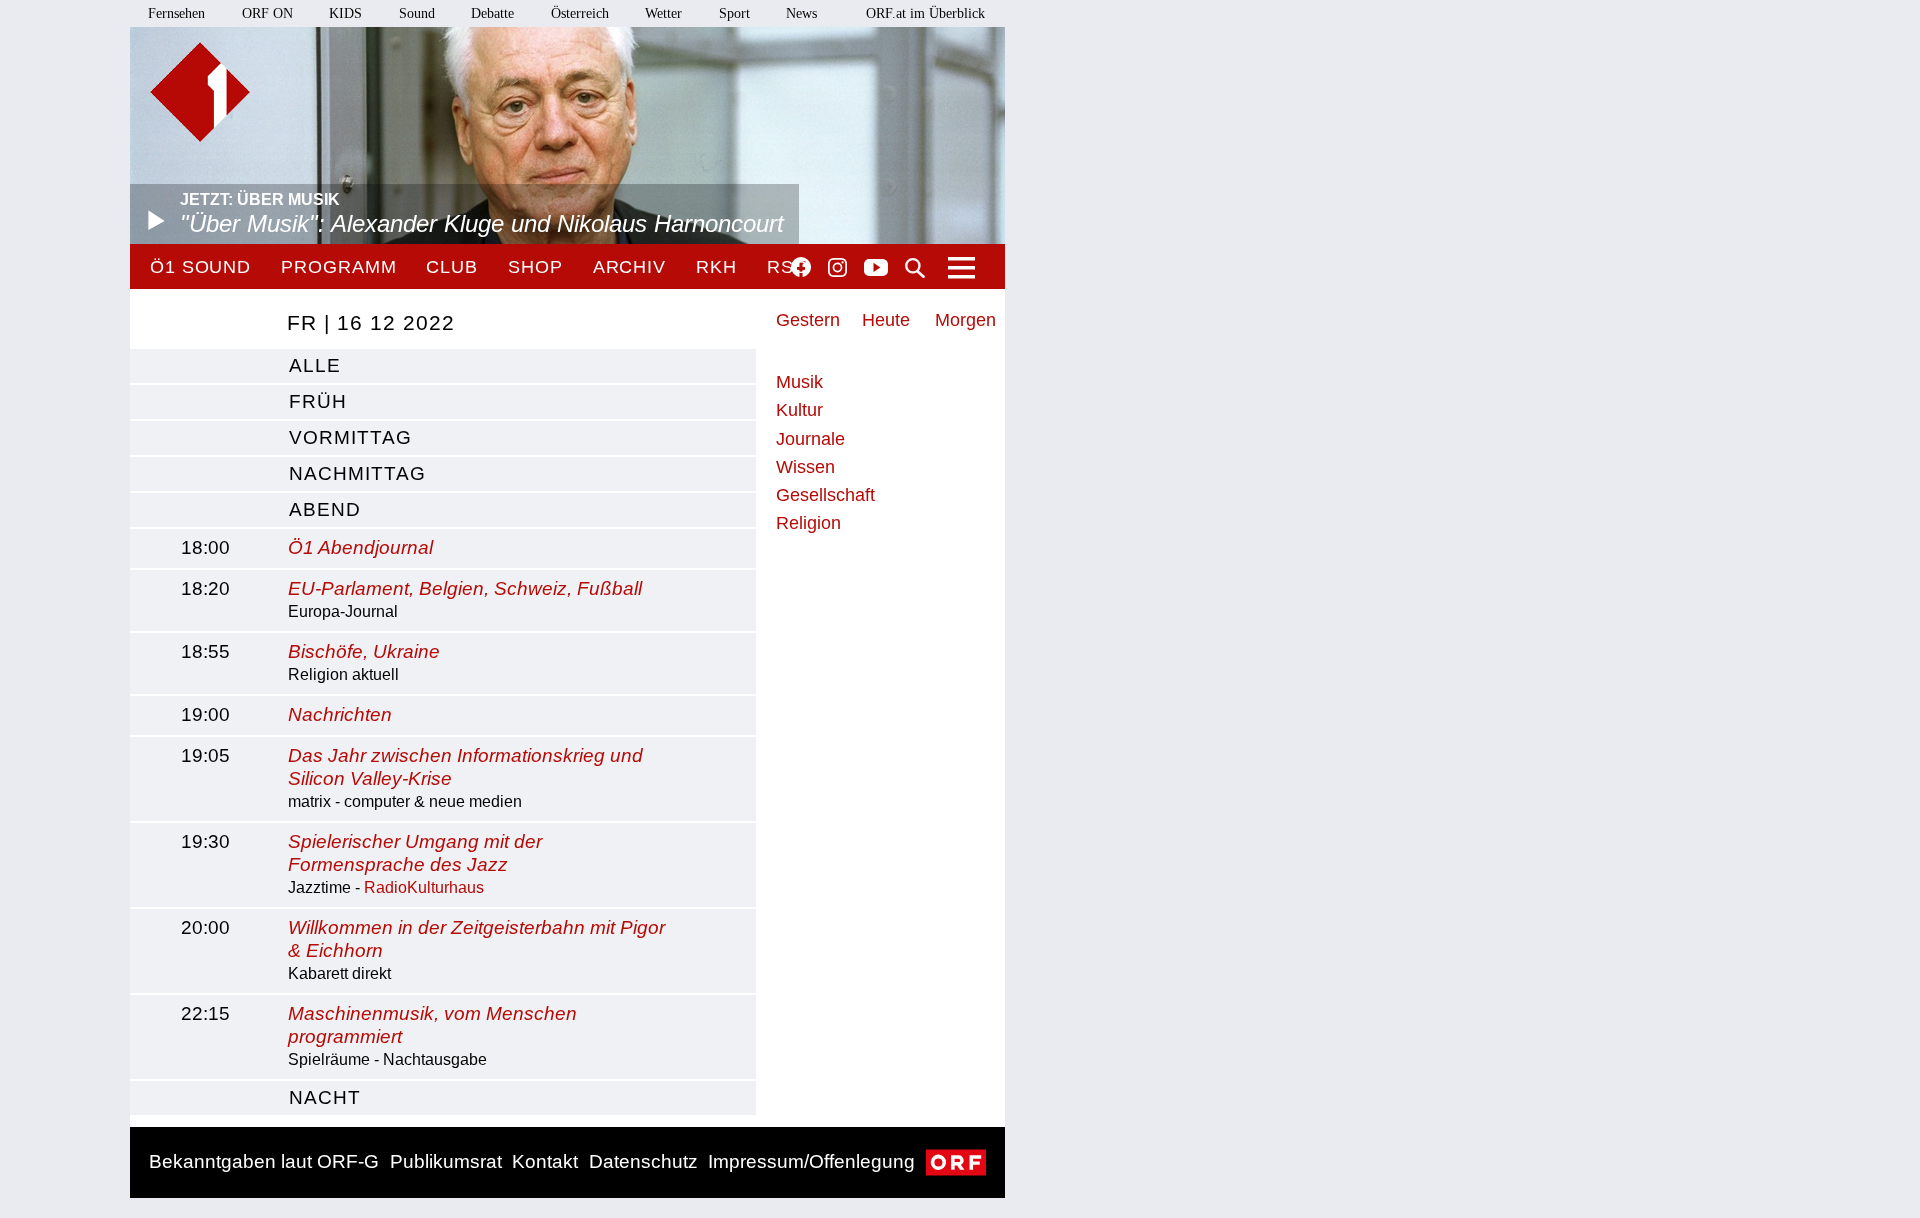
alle (315, 365)
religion (808, 523)
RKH (716, 267)
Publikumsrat (446, 1161)
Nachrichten (340, 714)
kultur (799, 410)
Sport (734, 13)
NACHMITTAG (357, 473)
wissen (805, 467)
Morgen (965, 320)
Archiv (629, 267)
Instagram (837, 268)
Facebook (801, 267)
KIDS (345, 13)
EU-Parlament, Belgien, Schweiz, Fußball (465, 588)
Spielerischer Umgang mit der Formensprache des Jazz (415, 853)
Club (452, 267)
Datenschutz (643, 1161)
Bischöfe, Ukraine (364, 651)
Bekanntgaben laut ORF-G (264, 1161)
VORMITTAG (350, 437)
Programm (338, 267)
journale (810, 439)
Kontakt (545, 1161)
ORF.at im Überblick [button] (925, 13)
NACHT (325, 1097)
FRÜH (318, 401)
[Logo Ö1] (200, 92)
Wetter (663, 13)
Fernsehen (176, 13)
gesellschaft (825, 495)
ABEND (325, 509)
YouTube (876, 269)
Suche (915, 268)
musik (799, 382)
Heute (886, 320)
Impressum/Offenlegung (811, 1161)
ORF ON (267, 13)
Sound (417, 13)
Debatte (492, 13)
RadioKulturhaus (424, 887)
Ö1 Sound (200, 267)
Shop (535, 267)
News (801, 13)
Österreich (580, 13)
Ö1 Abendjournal (360, 547)
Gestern (808, 320)
